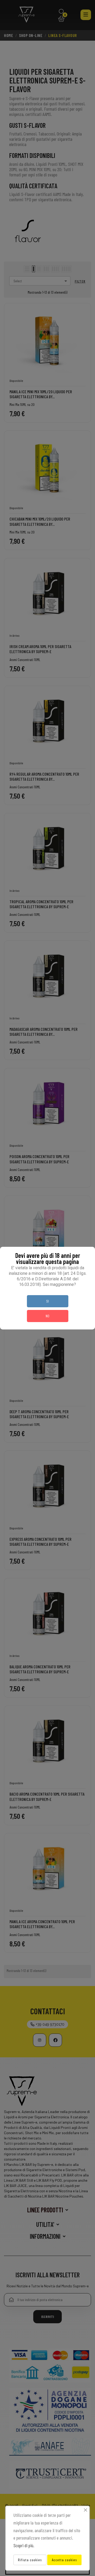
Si (47, 1301)
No (47, 1316)
